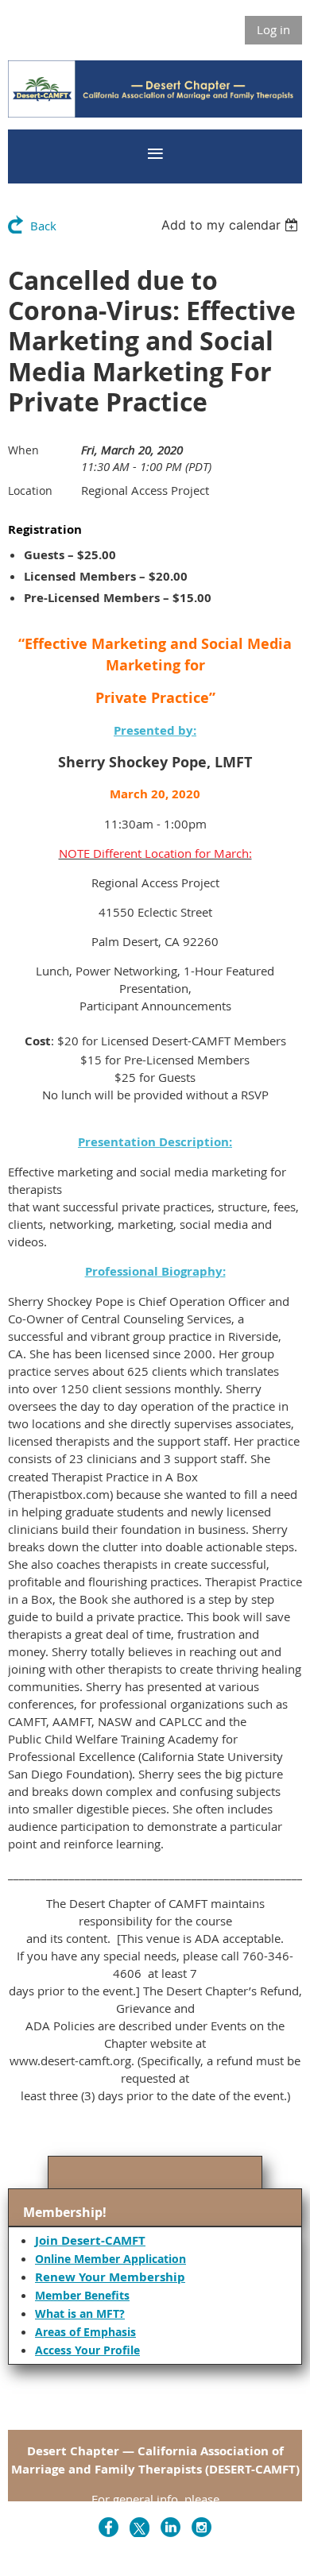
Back (43, 226)
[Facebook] (108, 2527)
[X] (139, 2527)
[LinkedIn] (170, 2527)
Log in (273, 29)
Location (30, 490)
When (23, 450)
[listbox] (232, 225)
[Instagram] (201, 2527)
